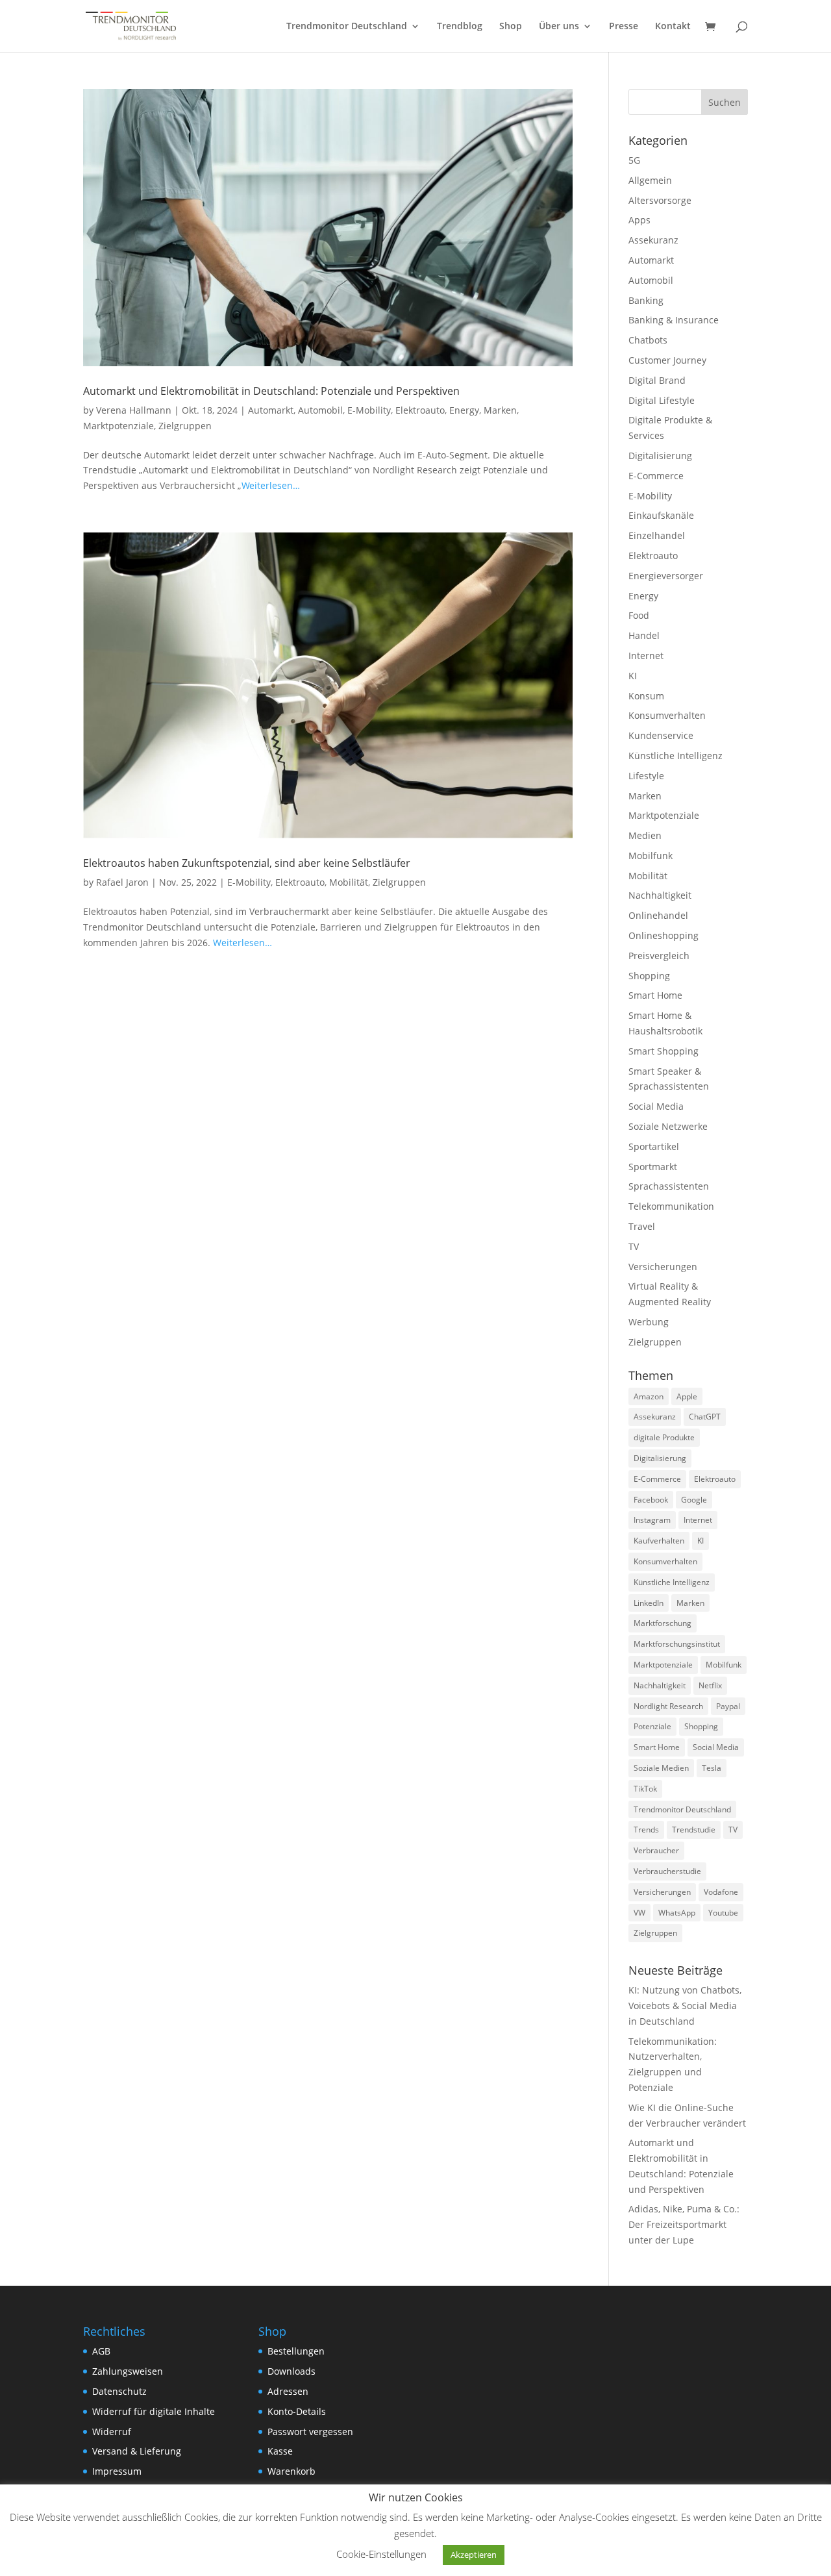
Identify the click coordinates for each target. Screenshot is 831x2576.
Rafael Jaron (122, 882)
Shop (511, 27)
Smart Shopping (664, 1051)
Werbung (649, 1322)
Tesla (712, 1768)
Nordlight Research (668, 1706)
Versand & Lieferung (137, 2451)
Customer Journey (667, 360)
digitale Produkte (664, 1437)
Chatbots (648, 340)
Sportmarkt (653, 1167)
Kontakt (673, 27)
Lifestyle (646, 776)
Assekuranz (653, 240)
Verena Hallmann (134, 410)
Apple (687, 1396)
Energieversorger (666, 576)
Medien (645, 835)
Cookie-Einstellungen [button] (381, 2554)
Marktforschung (663, 1623)
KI (633, 676)
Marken (500, 410)
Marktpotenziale (118, 426)
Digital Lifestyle (662, 400)
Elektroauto (420, 410)
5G (634, 160)
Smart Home (655, 995)
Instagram (652, 1520)
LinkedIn (649, 1603)
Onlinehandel (658, 915)
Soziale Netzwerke (668, 1126)
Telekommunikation (671, 1206)
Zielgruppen (185, 426)
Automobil (320, 410)
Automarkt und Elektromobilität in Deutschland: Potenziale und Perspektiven (271, 391)
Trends (646, 1830)
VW (639, 1913)
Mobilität (349, 882)
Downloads (291, 2371)
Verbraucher (656, 1850)
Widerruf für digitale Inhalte (154, 2411)
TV (634, 1246)
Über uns (559, 27)
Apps (639, 220)
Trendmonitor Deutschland (347, 27)
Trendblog (460, 27)
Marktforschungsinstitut (677, 1644)
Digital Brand (657, 380)
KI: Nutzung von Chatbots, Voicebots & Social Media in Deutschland (685, 2006)
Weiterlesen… (271, 485)
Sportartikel (654, 1146)
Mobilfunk (651, 856)
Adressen (288, 2391)
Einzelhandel (657, 535)
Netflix (710, 1685)
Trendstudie (694, 1830)
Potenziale (652, 1726)
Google (694, 1500)
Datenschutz (119, 2391)
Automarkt (271, 410)
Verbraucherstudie (667, 1871)
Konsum (646, 696)
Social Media (656, 1106)
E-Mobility (369, 410)
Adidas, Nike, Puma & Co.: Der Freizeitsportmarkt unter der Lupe (684, 2224)
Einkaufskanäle (661, 515)
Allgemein (650, 180)
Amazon (649, 1396)
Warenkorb (291, 2471)
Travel (642, 1226)
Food (639, 615)
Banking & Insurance (674, 320)
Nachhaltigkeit (660, 895)
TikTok (645, 1789)
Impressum (117, 2471)
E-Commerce (656, 476)
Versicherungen (663, 1267)
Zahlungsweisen (128, 2371)
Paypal (728, 1706)
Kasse (280, 2451)
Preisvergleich (659, 956)
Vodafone (721, 1892)
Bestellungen (296, 2351)
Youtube (723, 1913)
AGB (101, 2351)
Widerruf (112, 2432)
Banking (646, 300)
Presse (624, 27)
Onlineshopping (664, 935)
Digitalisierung (660, 456)
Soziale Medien (661, 1768)
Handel (644, 635)
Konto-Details (297, 2411)
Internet (646, 656)
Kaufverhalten (659, 1541)
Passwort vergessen (310, 2432)
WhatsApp (677, 1913)
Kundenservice (661, 735)
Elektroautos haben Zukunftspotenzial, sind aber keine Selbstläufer (247, 863)
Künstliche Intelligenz (676, 756)
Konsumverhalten (667, 715)
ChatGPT (705, 1417)
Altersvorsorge (660, 200)
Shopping (649, 976)
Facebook (651, 1500)
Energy (464, 410)
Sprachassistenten (669, 1186)
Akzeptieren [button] (474, 2555)
